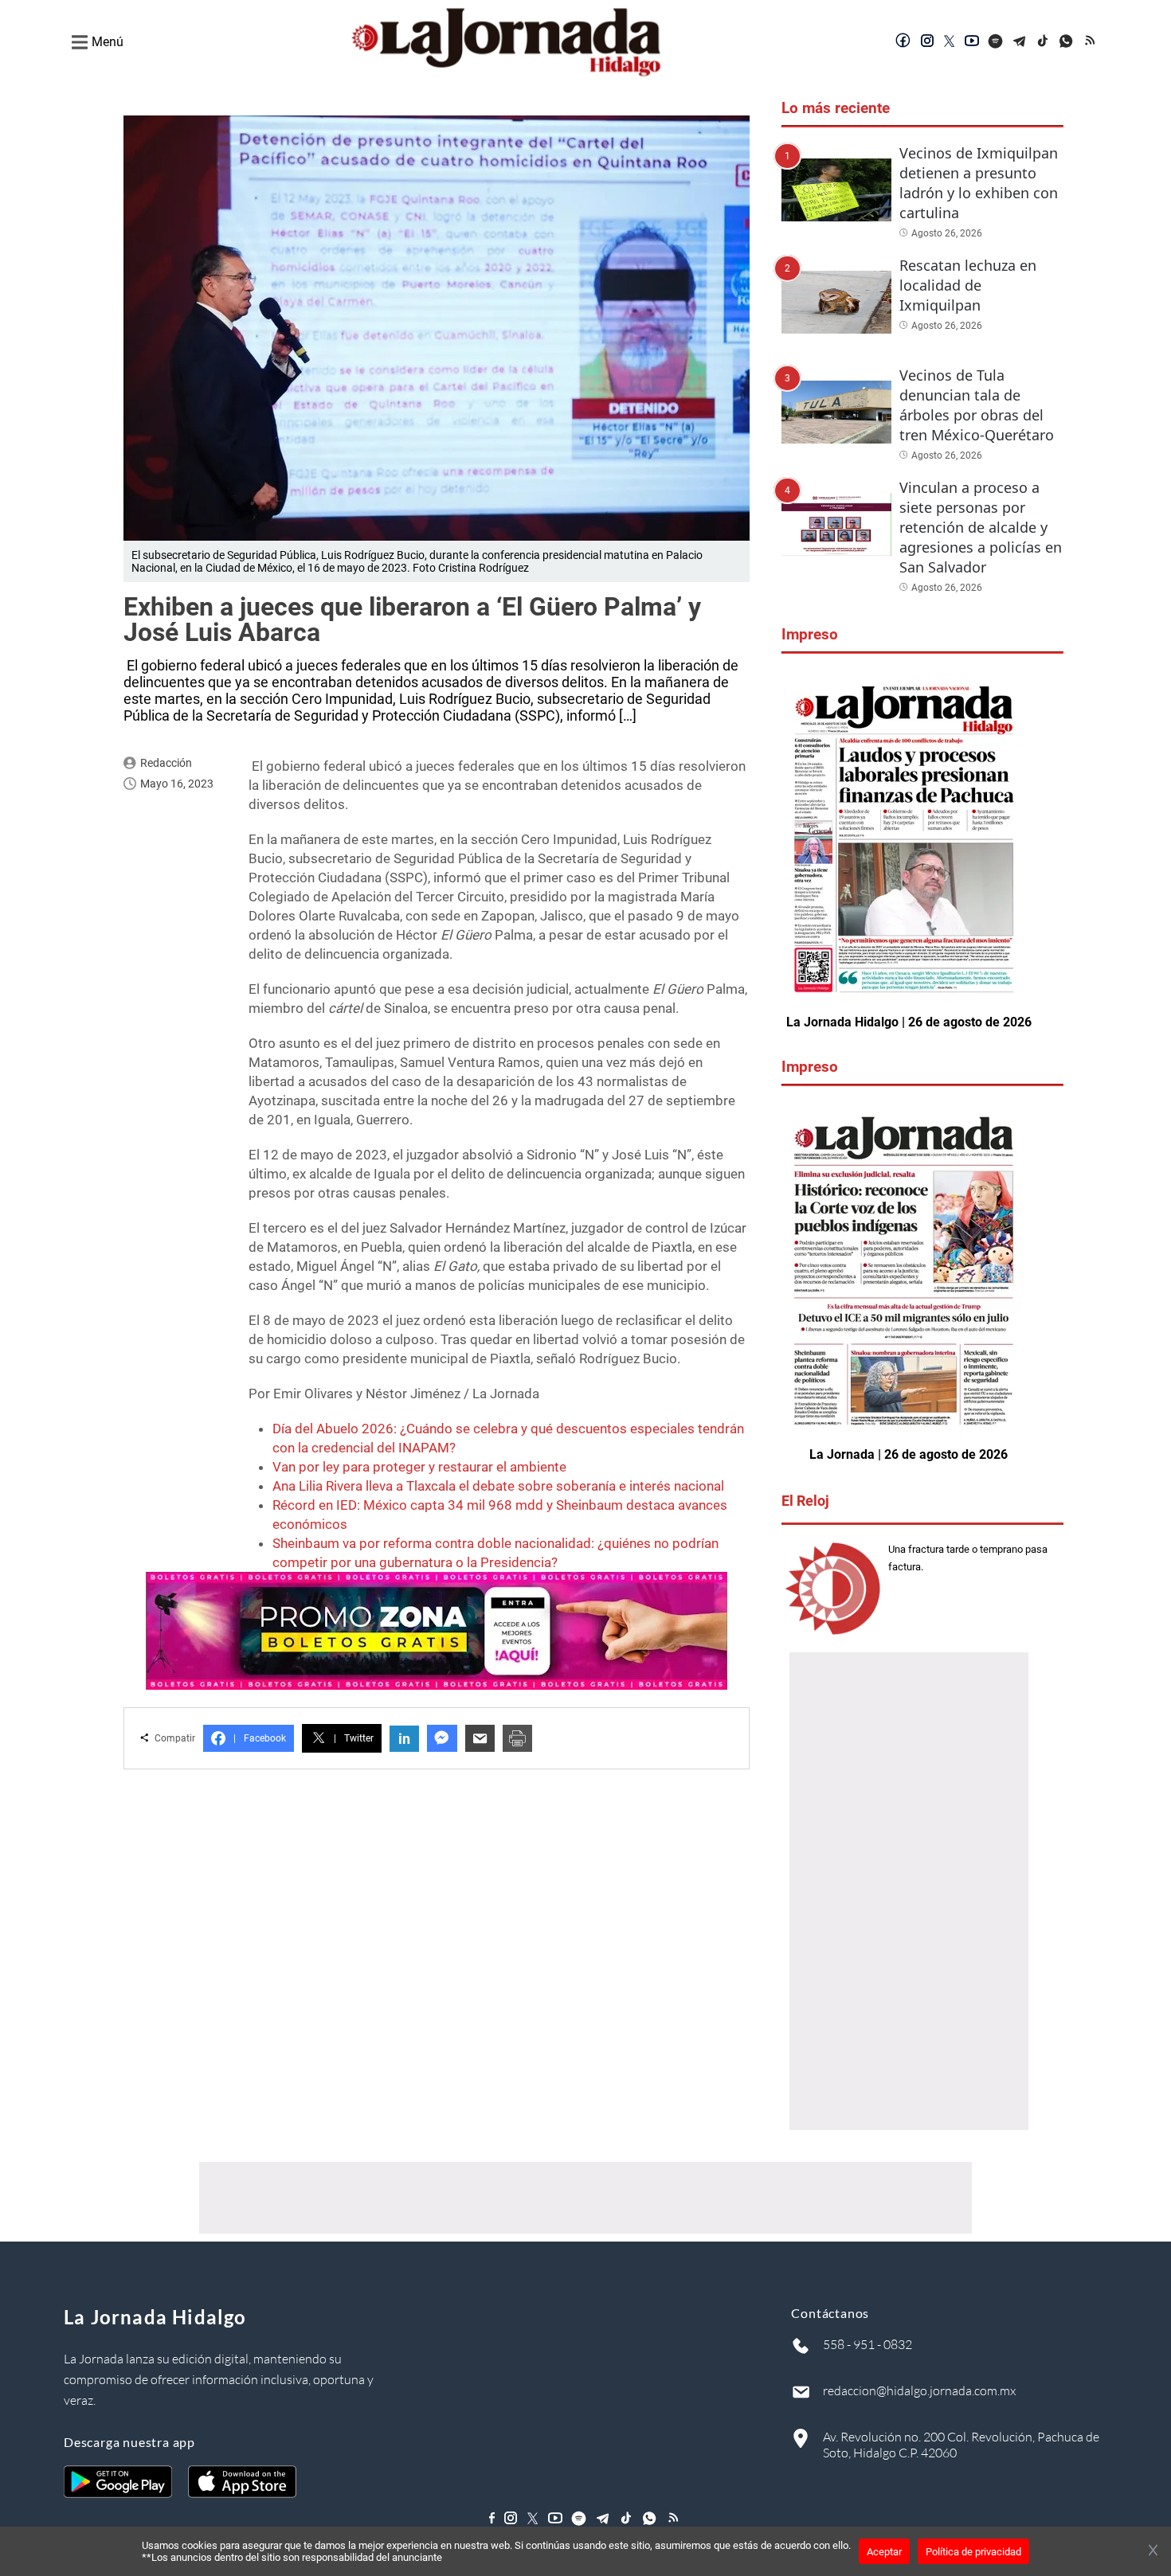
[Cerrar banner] (1153, 2551)
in (404, 1739)
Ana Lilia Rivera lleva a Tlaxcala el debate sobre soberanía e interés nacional (498, 1486)
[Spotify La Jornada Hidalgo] (996, 42)
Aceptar (884, 2552)
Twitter (354, 1738)
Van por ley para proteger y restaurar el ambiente (419, 1467)
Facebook (260, 1738)
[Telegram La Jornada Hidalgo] (1020, 42)
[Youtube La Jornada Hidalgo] (972, 42)
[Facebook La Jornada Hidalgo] (903, 42)
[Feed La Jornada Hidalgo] (1091, 42)
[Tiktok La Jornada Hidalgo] (1044, 42)
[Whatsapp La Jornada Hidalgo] (1067, 42)
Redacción (166, 763)
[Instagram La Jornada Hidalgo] (927, 42)
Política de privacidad (973, 2552)
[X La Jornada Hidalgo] (950, 42)
